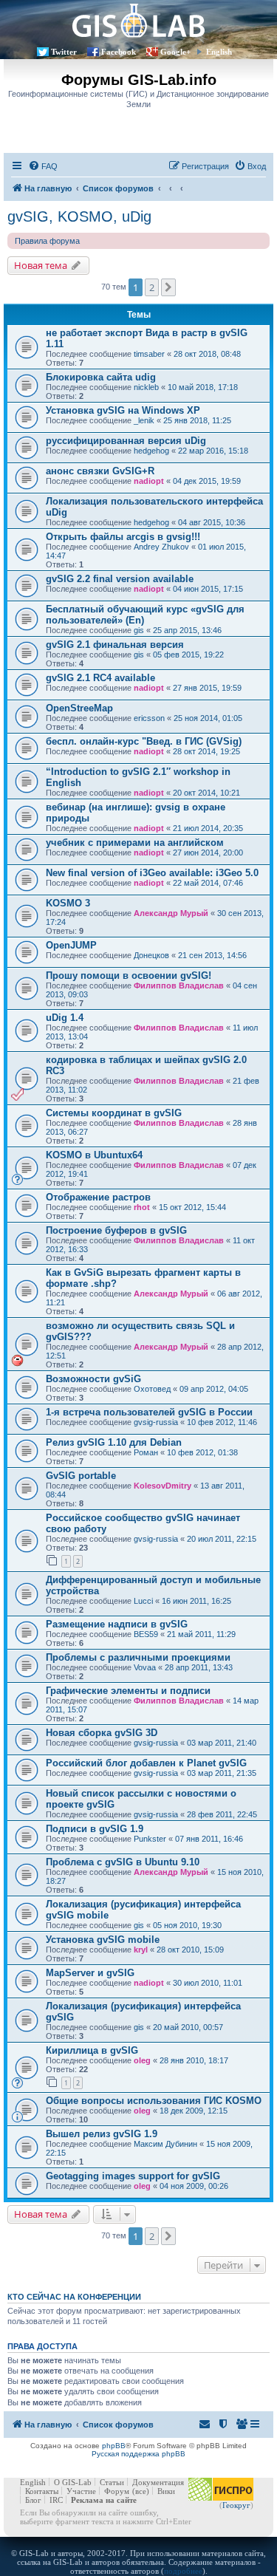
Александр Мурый (171, 913)
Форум (117, 2491)
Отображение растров (98, 1197)
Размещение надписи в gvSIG (117, 1624)
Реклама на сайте (104, 2500)
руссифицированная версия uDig (126, 441)
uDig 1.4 (65, 1018)
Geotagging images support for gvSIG (133, 2176)
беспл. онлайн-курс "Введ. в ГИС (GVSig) (144, 741)
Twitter (64, 52)
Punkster (150, 1839)
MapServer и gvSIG (90, 1973)
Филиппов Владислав (179, 985)
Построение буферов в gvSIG (116, 1230)
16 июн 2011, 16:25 (196, 1601)
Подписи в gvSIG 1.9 (95, 1829)
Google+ (175, 52)
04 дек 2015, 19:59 (207, 481)
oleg (142, 2060)
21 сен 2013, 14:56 (212, 955)
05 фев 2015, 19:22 (188, 655)
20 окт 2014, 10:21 (206, 793)
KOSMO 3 (68, 903)
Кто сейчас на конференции (74, 2297)
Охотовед (152, 1389)
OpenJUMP (71, 945)
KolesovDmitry (163, 1486)
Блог (33, 2500)
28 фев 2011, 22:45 (222, 1814)
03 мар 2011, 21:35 (222, 1773)
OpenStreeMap (79, 708)
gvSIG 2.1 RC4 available (100, 678)
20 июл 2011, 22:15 (222, 1539)
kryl (141, 1950)
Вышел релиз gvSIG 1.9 (102, 2134)
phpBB (114, 2446)
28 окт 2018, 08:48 (207, 354)
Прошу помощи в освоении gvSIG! (129, 976)
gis (139, 630)
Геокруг (236, 2505)
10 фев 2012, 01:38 (202, 1452)
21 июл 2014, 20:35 (208, 828)
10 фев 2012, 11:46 (222, 1422)
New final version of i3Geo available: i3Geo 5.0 (152, 873)
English (219, 52)
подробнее (183, 2571)
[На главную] (138, 20)
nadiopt (149, 481)
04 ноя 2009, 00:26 (194, 2186)
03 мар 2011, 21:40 (222, 1743)
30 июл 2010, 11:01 (208, 1983)
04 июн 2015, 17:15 (208, 589)
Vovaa (145, 1667)
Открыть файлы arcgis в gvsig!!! (123, 537)
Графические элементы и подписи (128, 1691)
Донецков (151, 955)
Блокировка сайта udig (101, 377)
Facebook (119, 52)
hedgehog (151, 451)
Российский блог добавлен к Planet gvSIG (146, 1763)
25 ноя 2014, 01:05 (208, 718)
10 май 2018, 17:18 (203, 387)
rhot (142, 1207)
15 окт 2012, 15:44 (192, 1207)
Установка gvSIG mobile (103, 1940)
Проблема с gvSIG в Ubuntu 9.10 (123, 1862)
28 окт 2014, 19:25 (206, 751)
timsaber (149, 354)
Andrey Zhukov (161, 547)
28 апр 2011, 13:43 (199, 1667)
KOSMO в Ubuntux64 (94, 1155)
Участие (81, 2491)
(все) (141, 2491)
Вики (166, 2491)
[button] (168, 287)
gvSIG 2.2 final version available (120, 579)
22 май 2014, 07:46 (208, 883)
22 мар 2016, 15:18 (213, 451)
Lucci (143, 1601)
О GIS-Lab (73, 2482)
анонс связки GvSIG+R (100, 471)
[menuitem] (43, 166)
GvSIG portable (81, 1476)
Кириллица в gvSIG (92, 2050)
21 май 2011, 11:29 (201, 1634)
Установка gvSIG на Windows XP (123, 410)
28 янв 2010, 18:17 (194, 2060)
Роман (146, 1452)
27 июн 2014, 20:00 (208, 853)
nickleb (146, 387)
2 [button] (152, 287)
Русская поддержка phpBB (138, 2454)
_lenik (144, 420)
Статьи (112, 2482)
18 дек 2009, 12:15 (194, 2111)
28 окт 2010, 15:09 (190, 1950)
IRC (56, 2500)
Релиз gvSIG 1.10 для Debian (114, 1442)
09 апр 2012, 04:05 (214, 1389)
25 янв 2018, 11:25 (197, 420)
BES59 (146, 1634)
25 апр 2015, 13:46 (187, 630)
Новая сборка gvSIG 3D (102, 1733)
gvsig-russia (156, 1422)
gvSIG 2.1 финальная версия (115, 645)
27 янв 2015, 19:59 (207, 688)
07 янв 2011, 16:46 (209, 1839)
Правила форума (47, 241)
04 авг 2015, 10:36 (212, 522)
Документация (158, 2482)
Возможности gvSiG (93, 1379)
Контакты (42, 2491)
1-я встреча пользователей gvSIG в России (149, 1412)
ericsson (149, 718)
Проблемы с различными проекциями (138, 1657)
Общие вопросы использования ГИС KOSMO (154, 2101)
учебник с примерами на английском (135, 843)
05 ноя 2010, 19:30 (187, 1925)
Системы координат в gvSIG (114, 1113)
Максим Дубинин (165, 2144)
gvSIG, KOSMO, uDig (79, 216)
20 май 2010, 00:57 (188, 2027)
